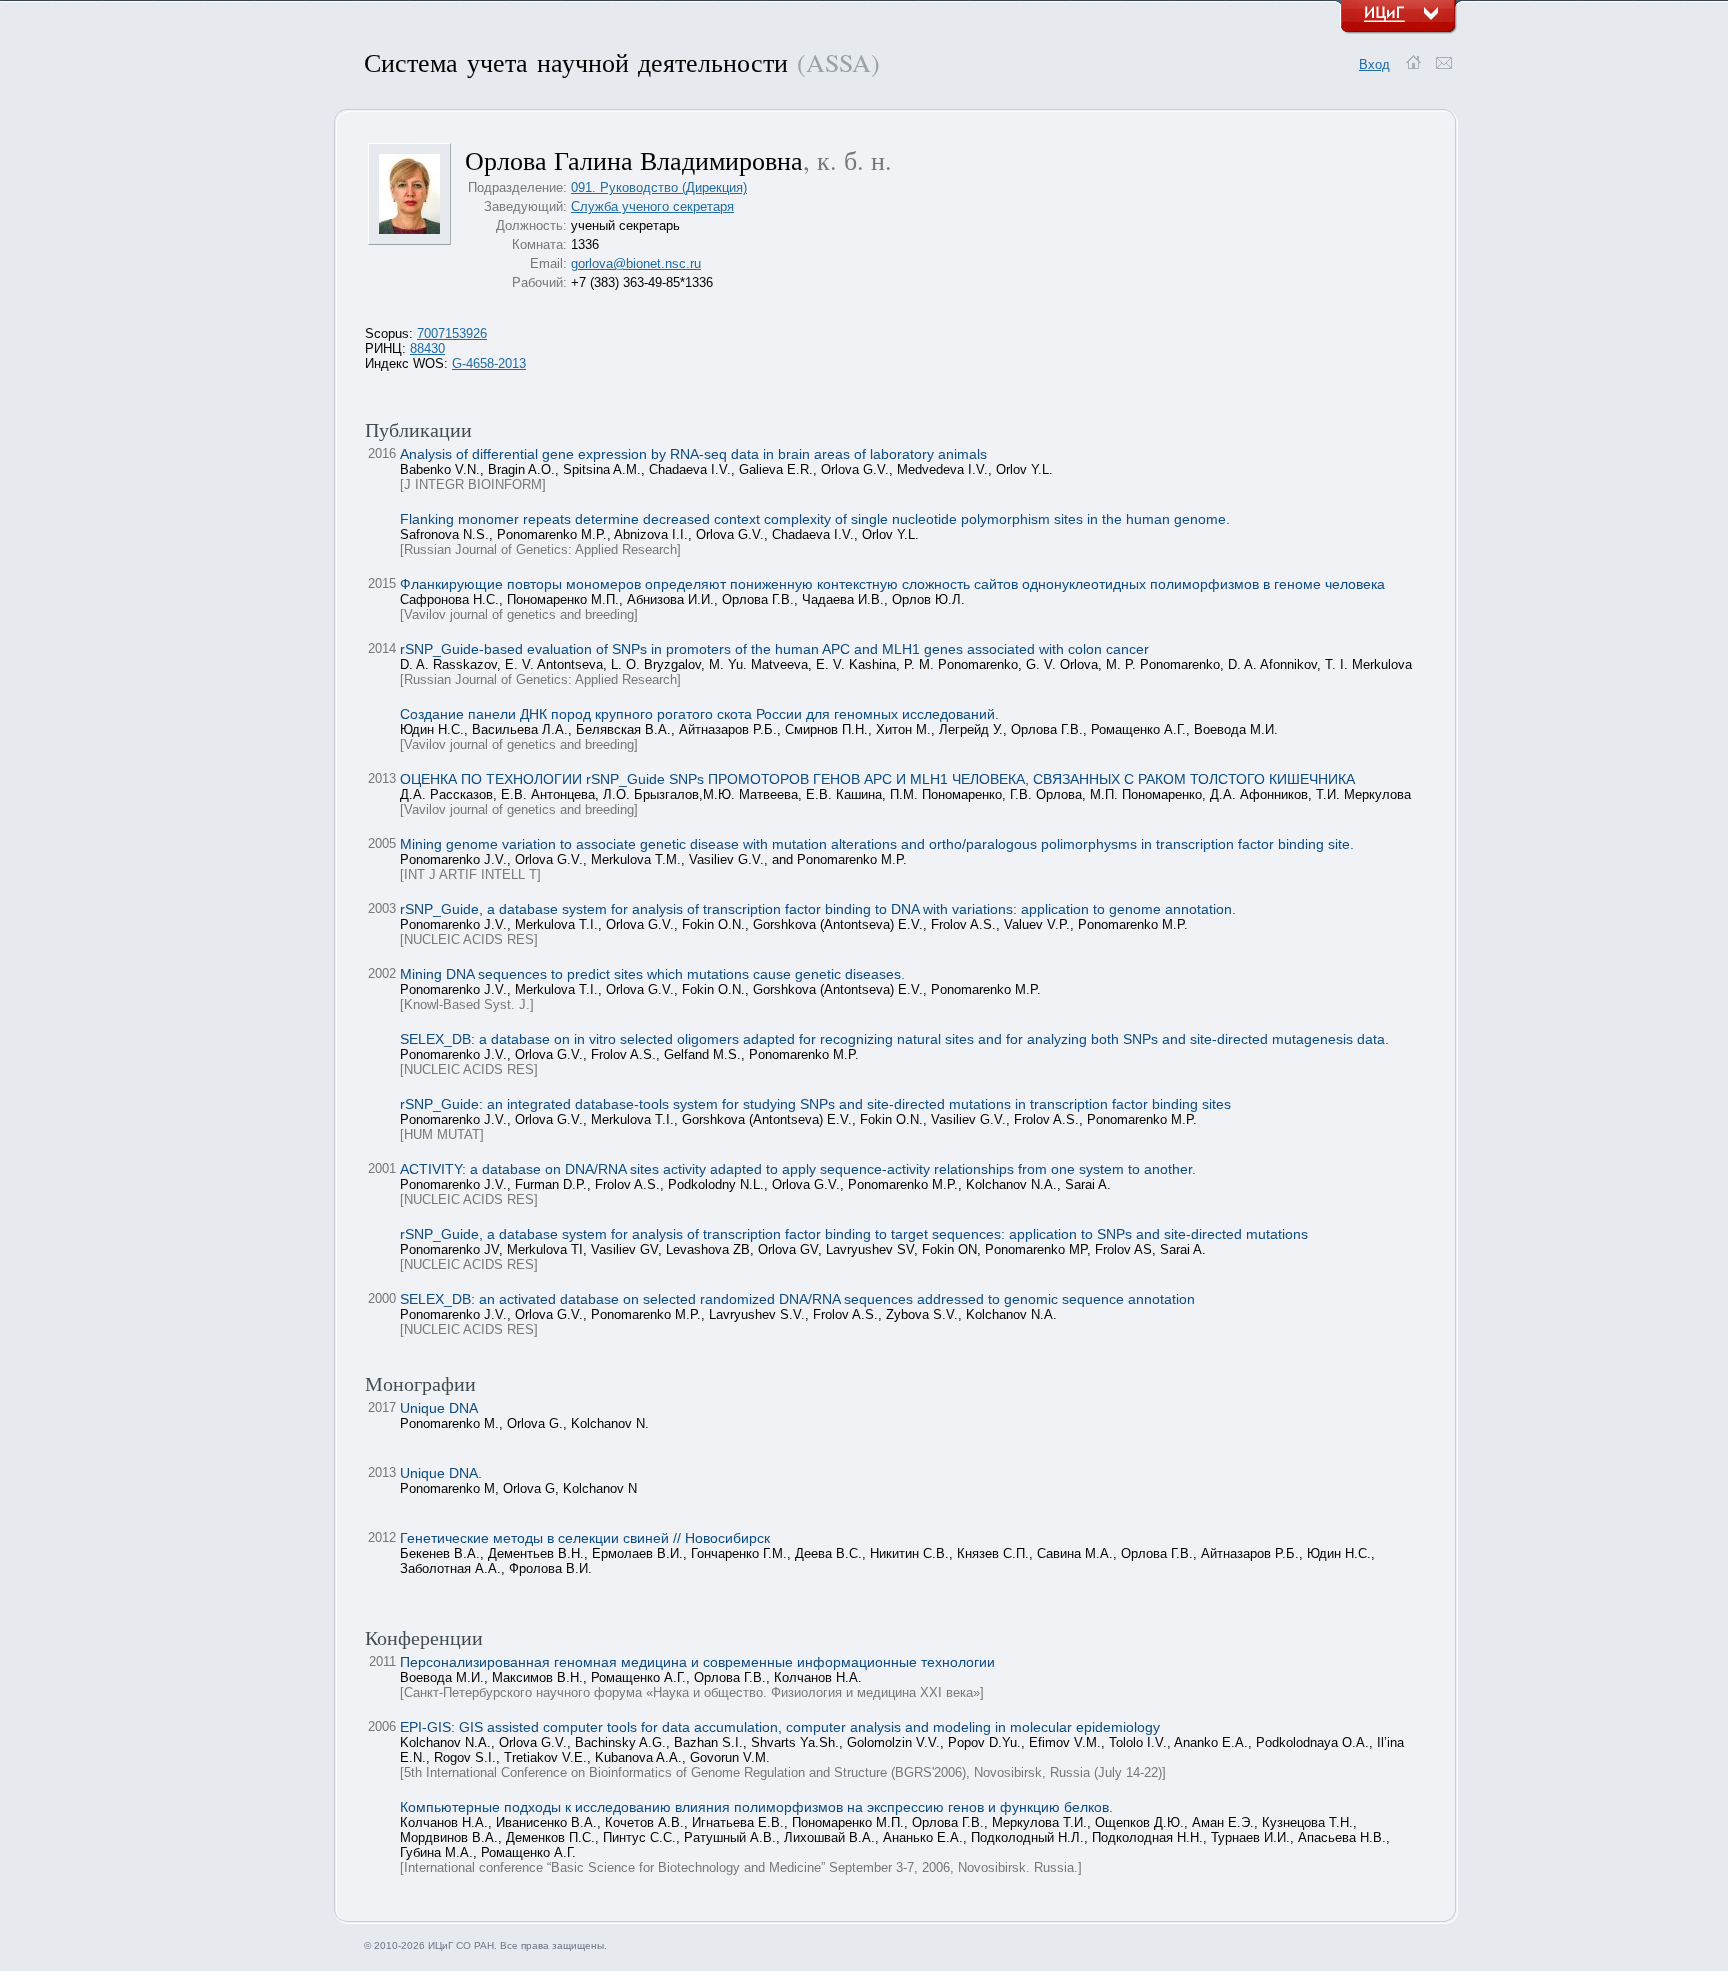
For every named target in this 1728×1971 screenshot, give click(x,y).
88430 (427, 348)
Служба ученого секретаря (652, 206)
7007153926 (452, 333)
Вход (1374, 64)
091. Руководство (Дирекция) (659, 187)
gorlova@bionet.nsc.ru (636, 263)
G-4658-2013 (489, 363)
